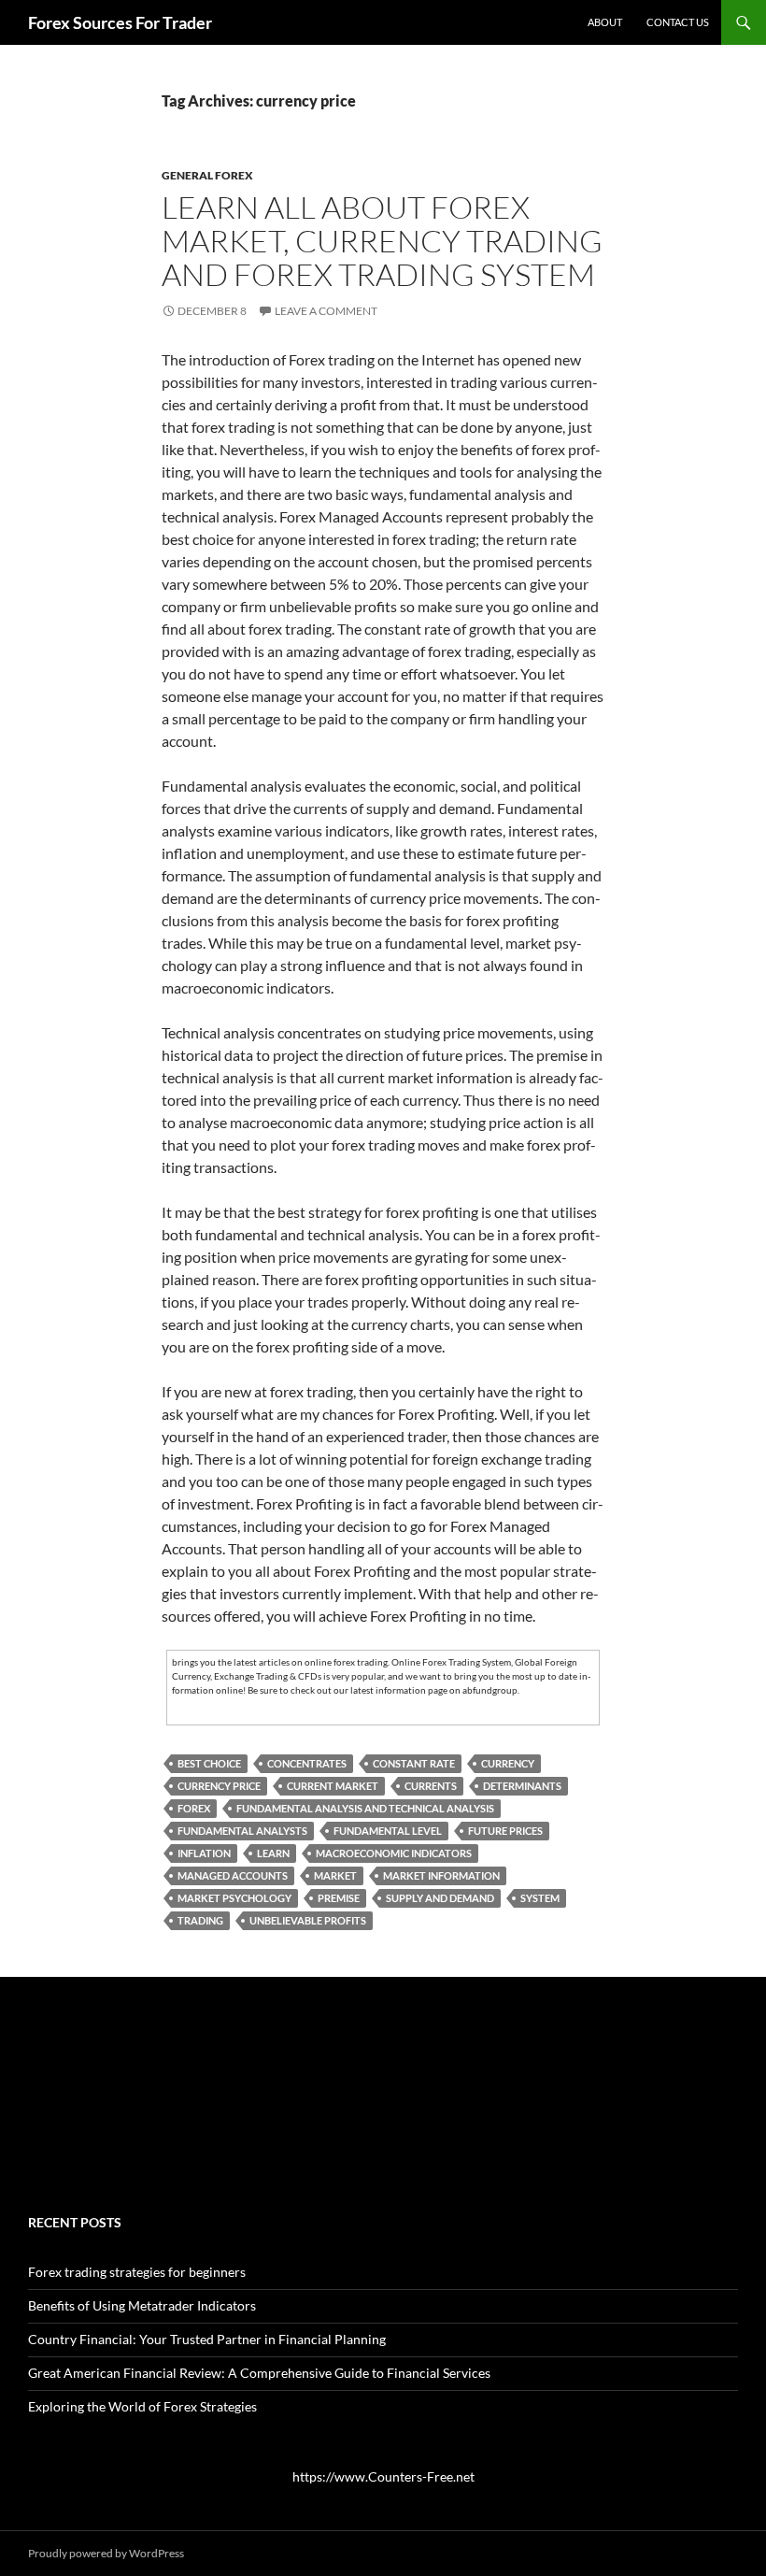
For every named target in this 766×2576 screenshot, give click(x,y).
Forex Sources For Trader (120, 22)
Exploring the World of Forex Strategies (142, 2406)
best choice (209, 1763)
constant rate (414, 1763)
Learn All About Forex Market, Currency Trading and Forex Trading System (382, 241)
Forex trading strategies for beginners (137, 2272)
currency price (219, 1786)
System (540, 1898)
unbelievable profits (308, 1920)
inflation (204, 1853)
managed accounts (233, 1875)
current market (333, 1786)
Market (335, 1875)
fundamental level (388, 1831)
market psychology (234, 1898)
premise (339, 1898)
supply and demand (440, 1898)
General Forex (207, 175)
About (605, 22)
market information (441, 1875)
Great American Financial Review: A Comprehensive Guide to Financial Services (259, 2373)
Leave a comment (326, 311)
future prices (505, 1831)
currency (508, 1763)
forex (194, 1808)
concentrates (307, 1763)
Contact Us (678, 22)
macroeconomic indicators (394, 1853)
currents (431, 1786)
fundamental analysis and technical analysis (365, 1808)
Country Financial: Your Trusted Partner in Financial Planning (207, 2339)
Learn (273, 1853)
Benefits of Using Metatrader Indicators (142, 2305)
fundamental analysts (242, 1831)
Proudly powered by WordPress (106, 2553)
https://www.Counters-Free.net (383, 2476)
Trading (200, 1920)
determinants (522, 1786)
